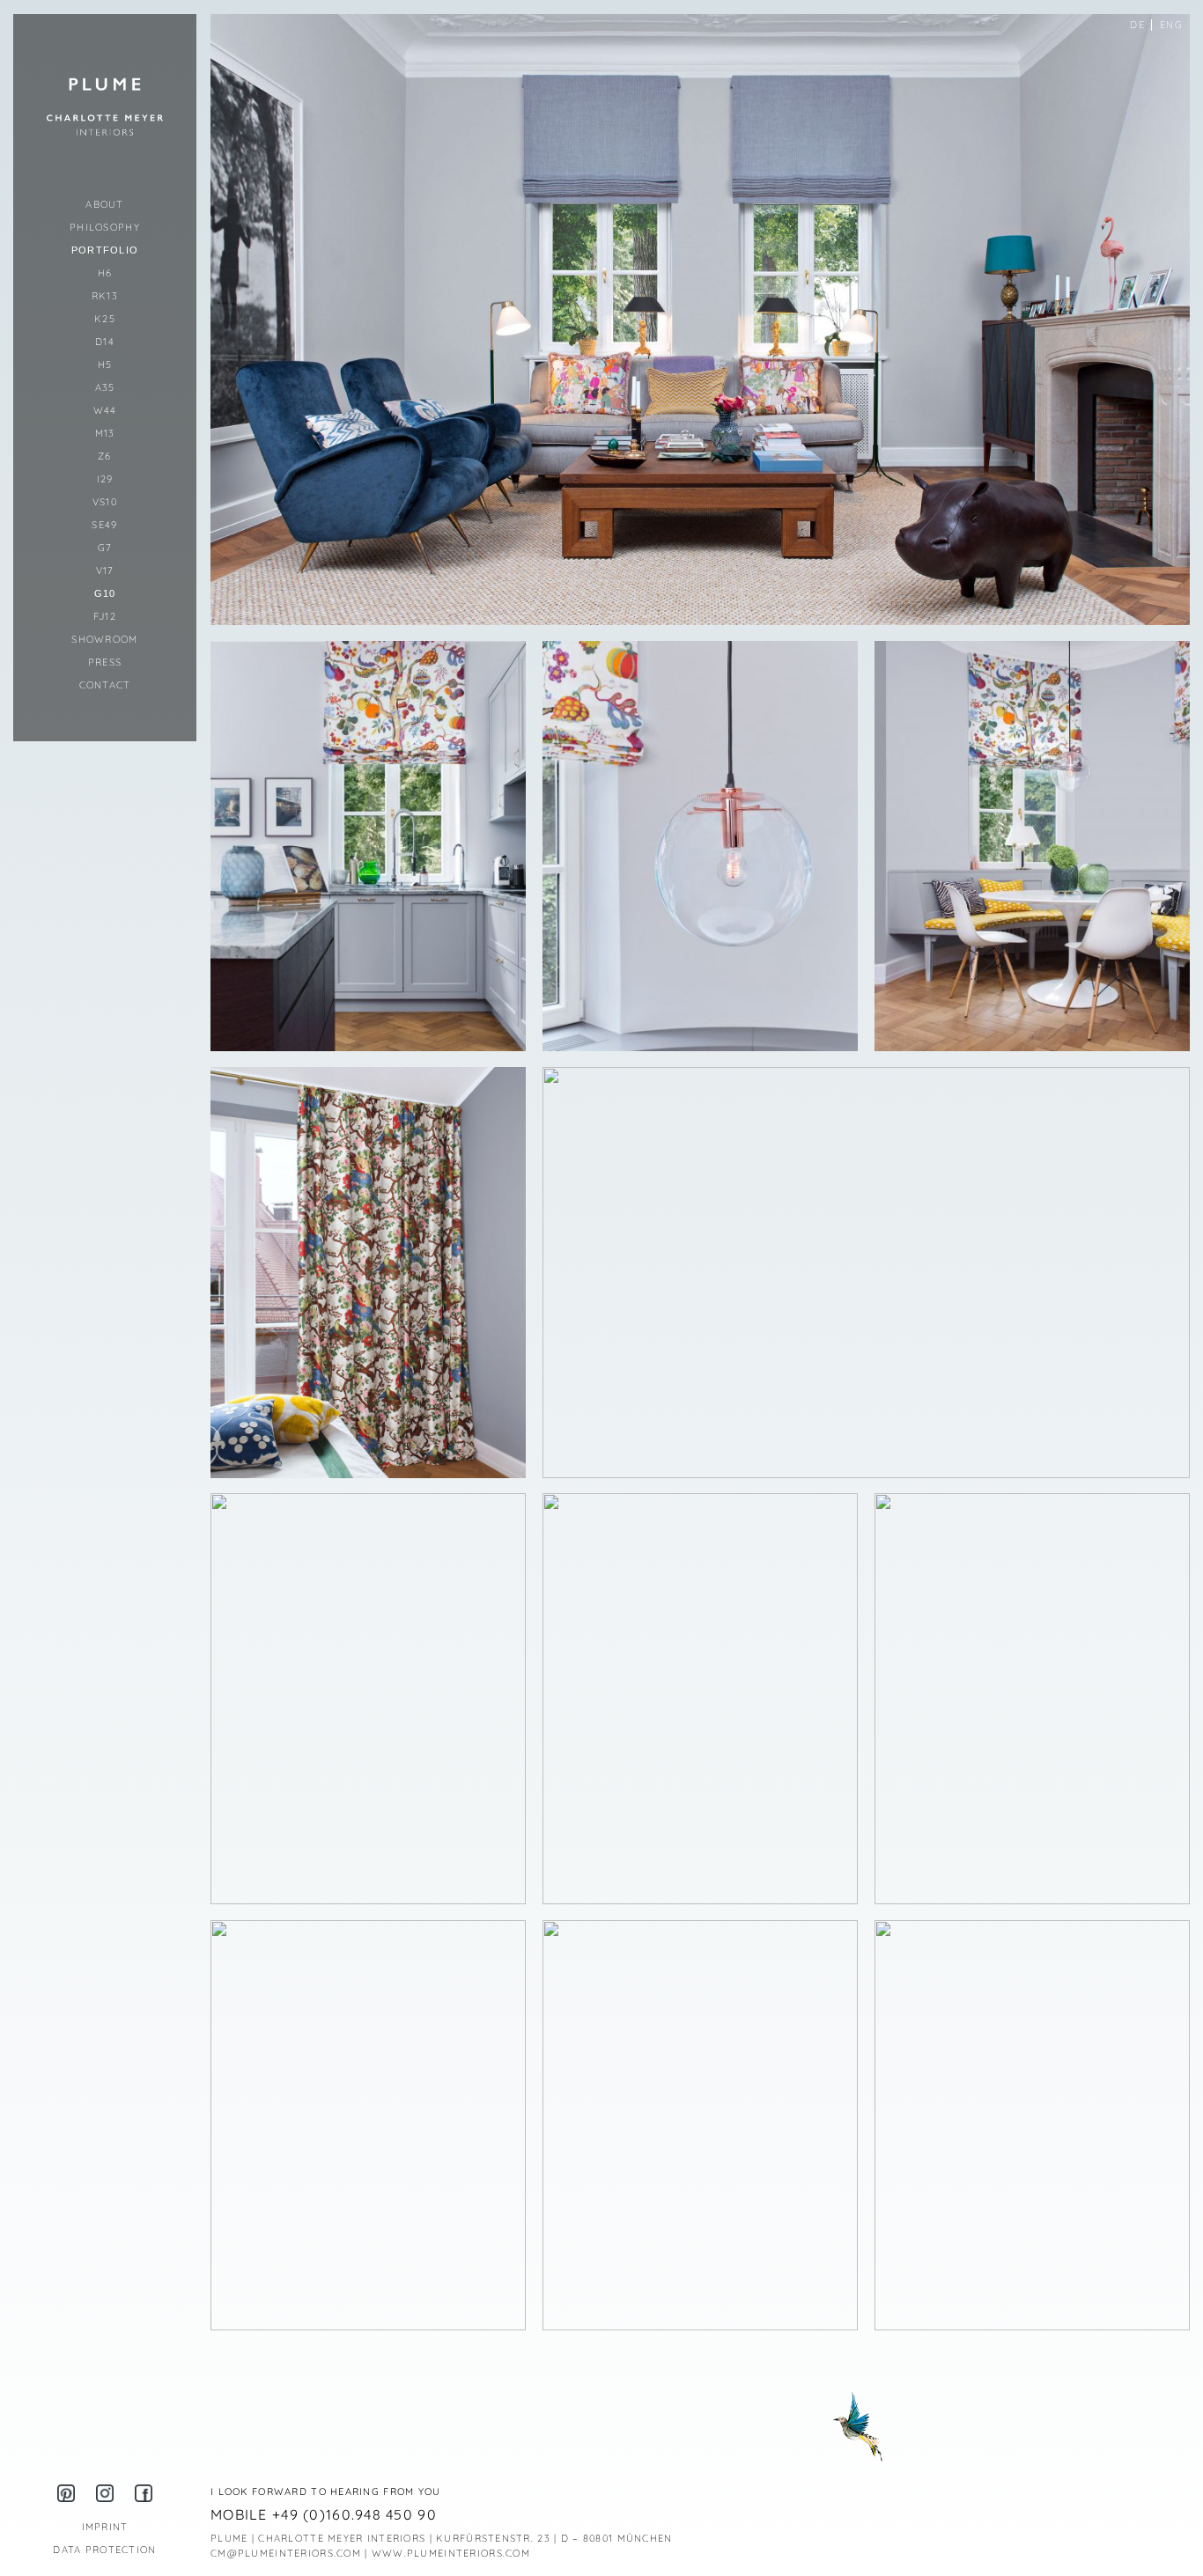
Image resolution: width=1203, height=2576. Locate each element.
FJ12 (105, 616)
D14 (105, 342)
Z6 (105, 456)
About (104, 204)
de (1137, 25)
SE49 (104, 525)
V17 (105, 570)
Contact (105, 685)
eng (1171, 25)
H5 (105, 364)
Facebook (144, 2493)
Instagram (105, 2493)
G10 (105, 593)
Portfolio (105, 250)
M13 (105, 433)
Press (105, 662)
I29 (105, 479)
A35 (105, 387)
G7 (105, 548)
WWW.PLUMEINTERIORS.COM (451, 2553)
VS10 (105, 502)
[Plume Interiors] (105, 107)
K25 (105, 319)
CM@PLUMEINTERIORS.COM (286, 2553)
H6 (105, 273)
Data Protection (104, 2550)
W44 (105, 410)
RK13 (105, 296)
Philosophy (105, 227)
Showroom (104, 639)
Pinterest (66, 2493)
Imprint (105, 2527)
